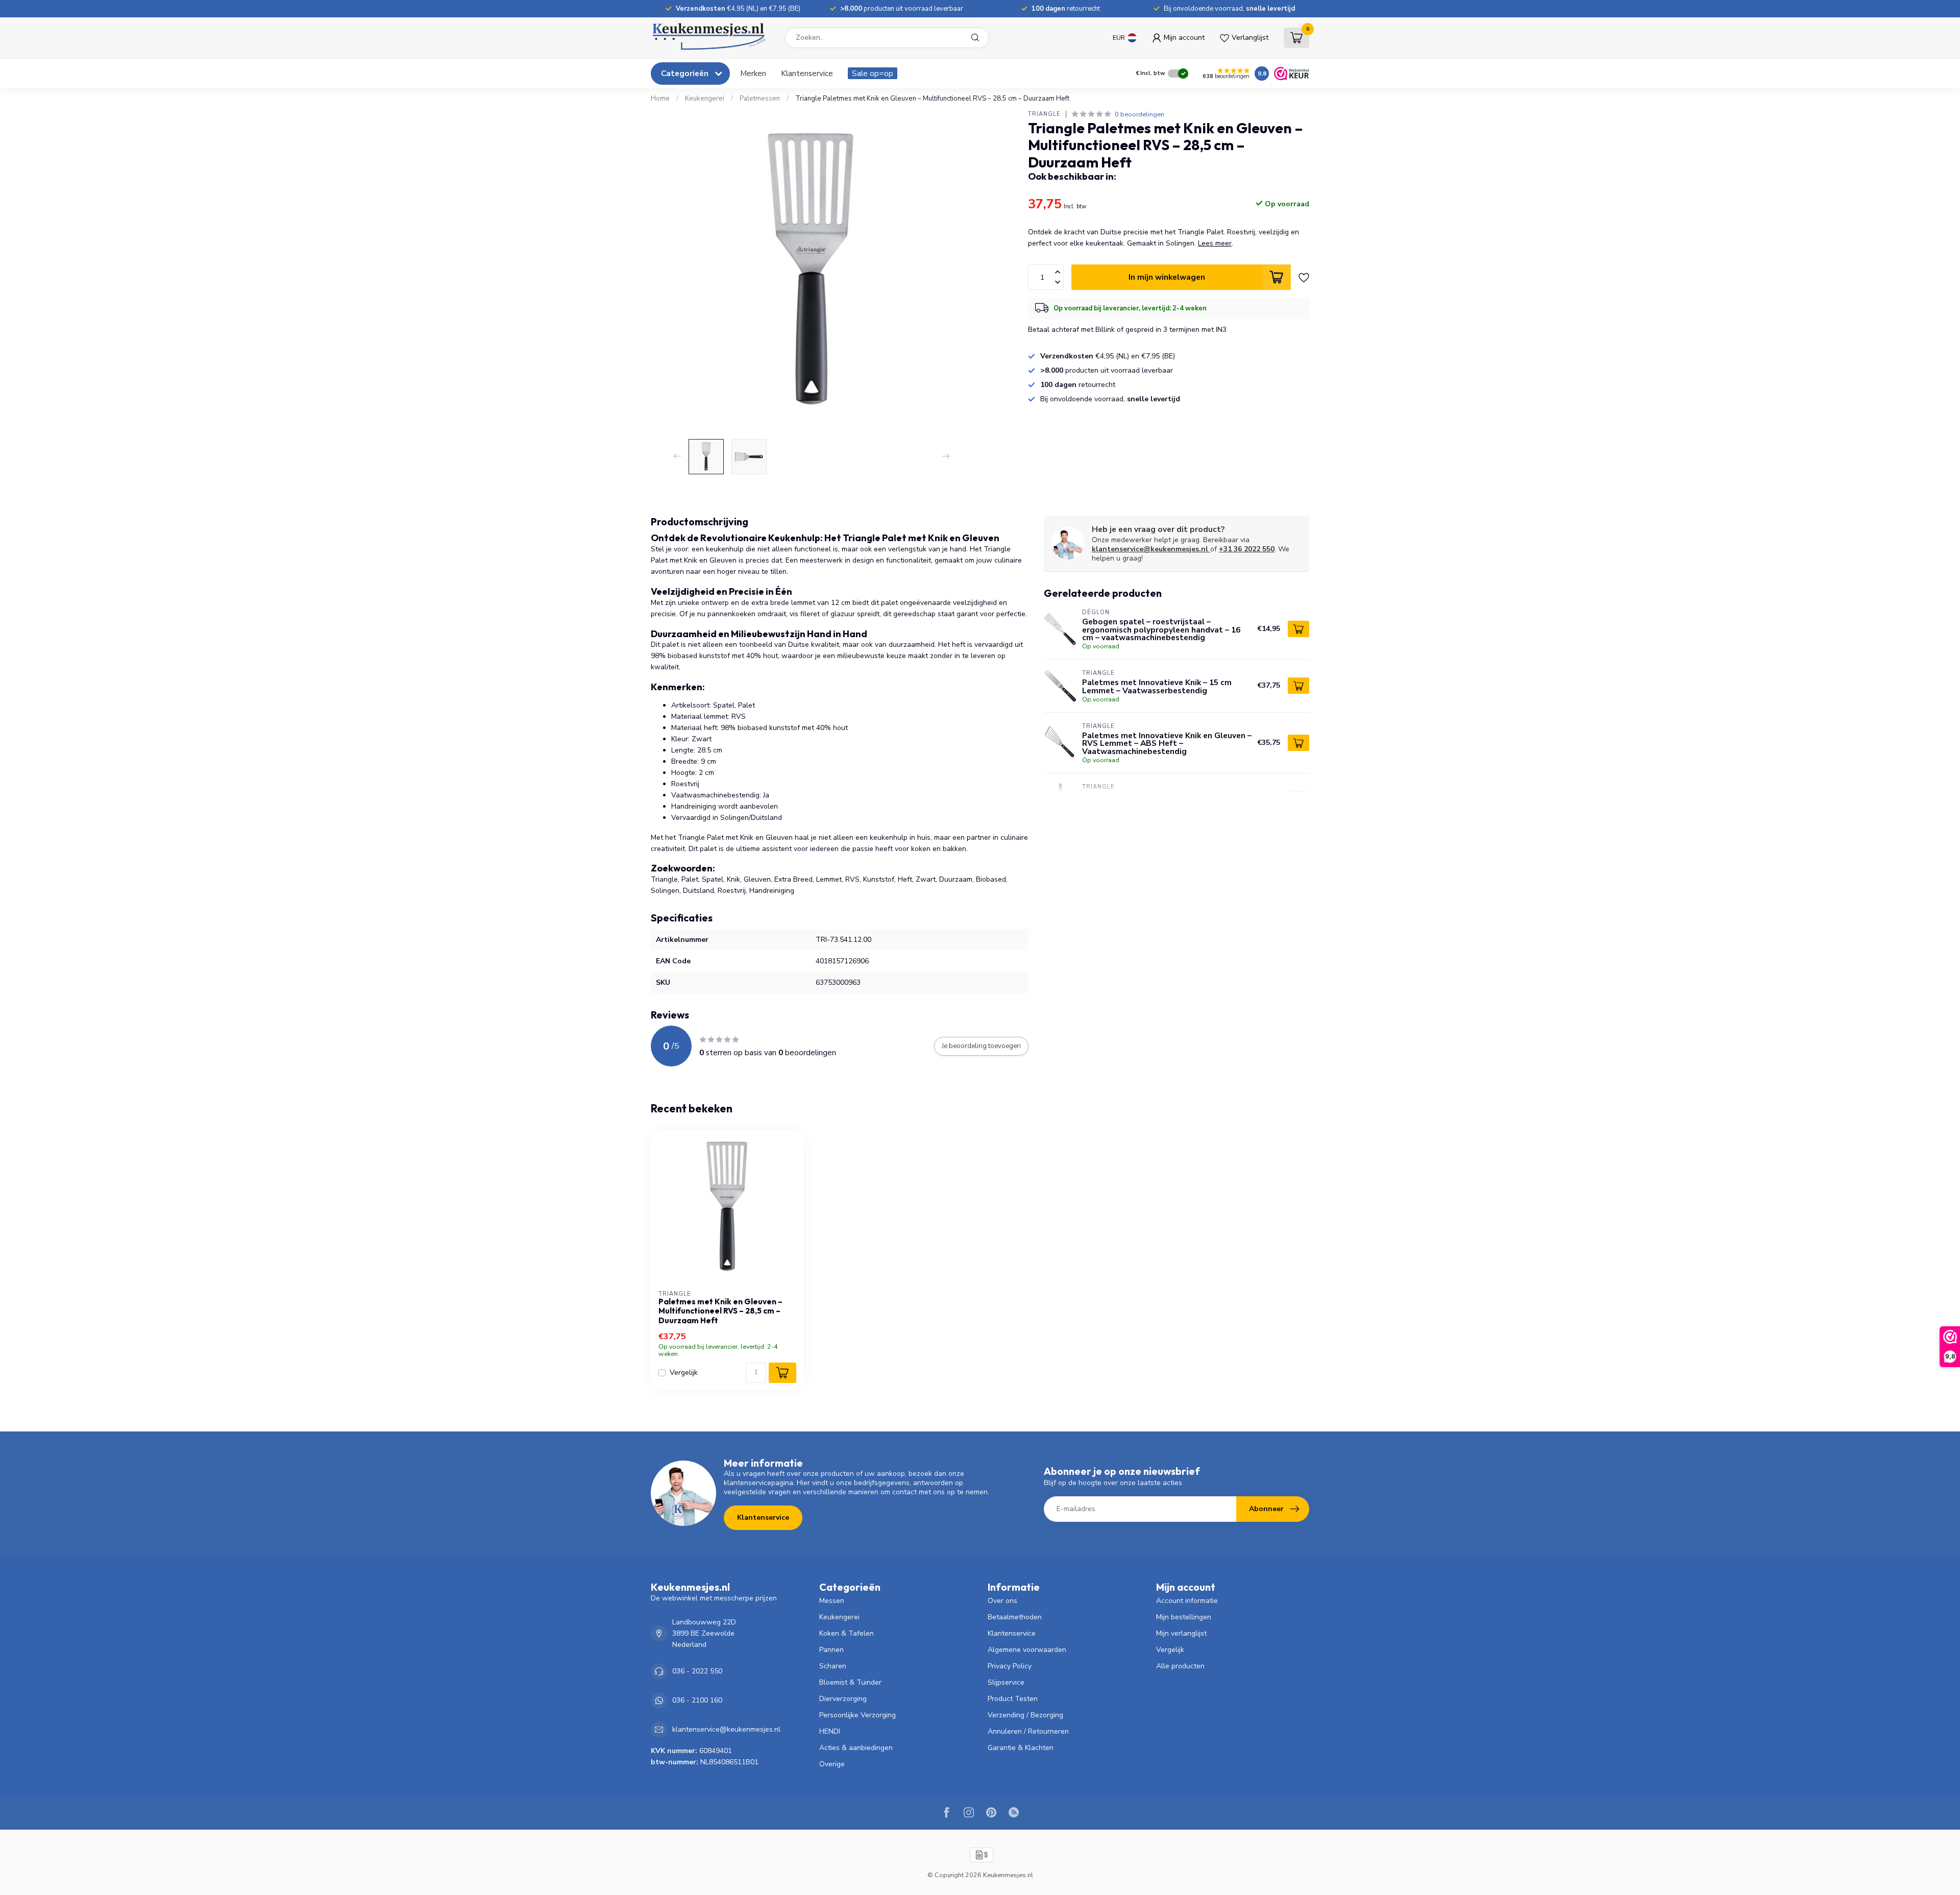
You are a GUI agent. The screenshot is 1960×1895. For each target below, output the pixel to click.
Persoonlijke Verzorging (857, 1715)
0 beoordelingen (1140, 114)
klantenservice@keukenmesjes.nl (1150, 549)
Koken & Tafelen (847, 1633)
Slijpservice (1006, 1682)
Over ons (1002, 1601)
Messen (832, 1601)
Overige (832, 1764)
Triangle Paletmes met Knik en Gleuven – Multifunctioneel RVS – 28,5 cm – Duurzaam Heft (932, 99)
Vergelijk (684, 1372)
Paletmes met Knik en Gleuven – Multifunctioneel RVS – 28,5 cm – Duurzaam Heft (720, 1311)
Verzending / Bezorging (1025, 1715)
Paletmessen (760, 99)
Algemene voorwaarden (1027, 1650)
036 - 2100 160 (697, 1700)
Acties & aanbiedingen (856, 1748)
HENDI (830, 1731)
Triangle (1044, 114)
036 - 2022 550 (697, 1671)
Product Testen (1013, 1699)
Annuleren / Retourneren (1028, 1731)
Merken (753, 73)
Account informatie (1187, 1601)
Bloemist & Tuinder (850, 1682)
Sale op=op (873, 73)
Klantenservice (807, 73)
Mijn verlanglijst (1181, 1633)
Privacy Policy (1010, 1666)
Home (660, 99)
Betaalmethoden (1015, 1617)
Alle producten (1180, 1666)
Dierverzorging (843, 1699)
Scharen (833, 1666)
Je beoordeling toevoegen (981, 1046)
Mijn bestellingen (1184, 1617)
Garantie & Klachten (1021, 1748)
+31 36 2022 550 (1247, 549)
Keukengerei (705, 99)
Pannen (831, 1650)
